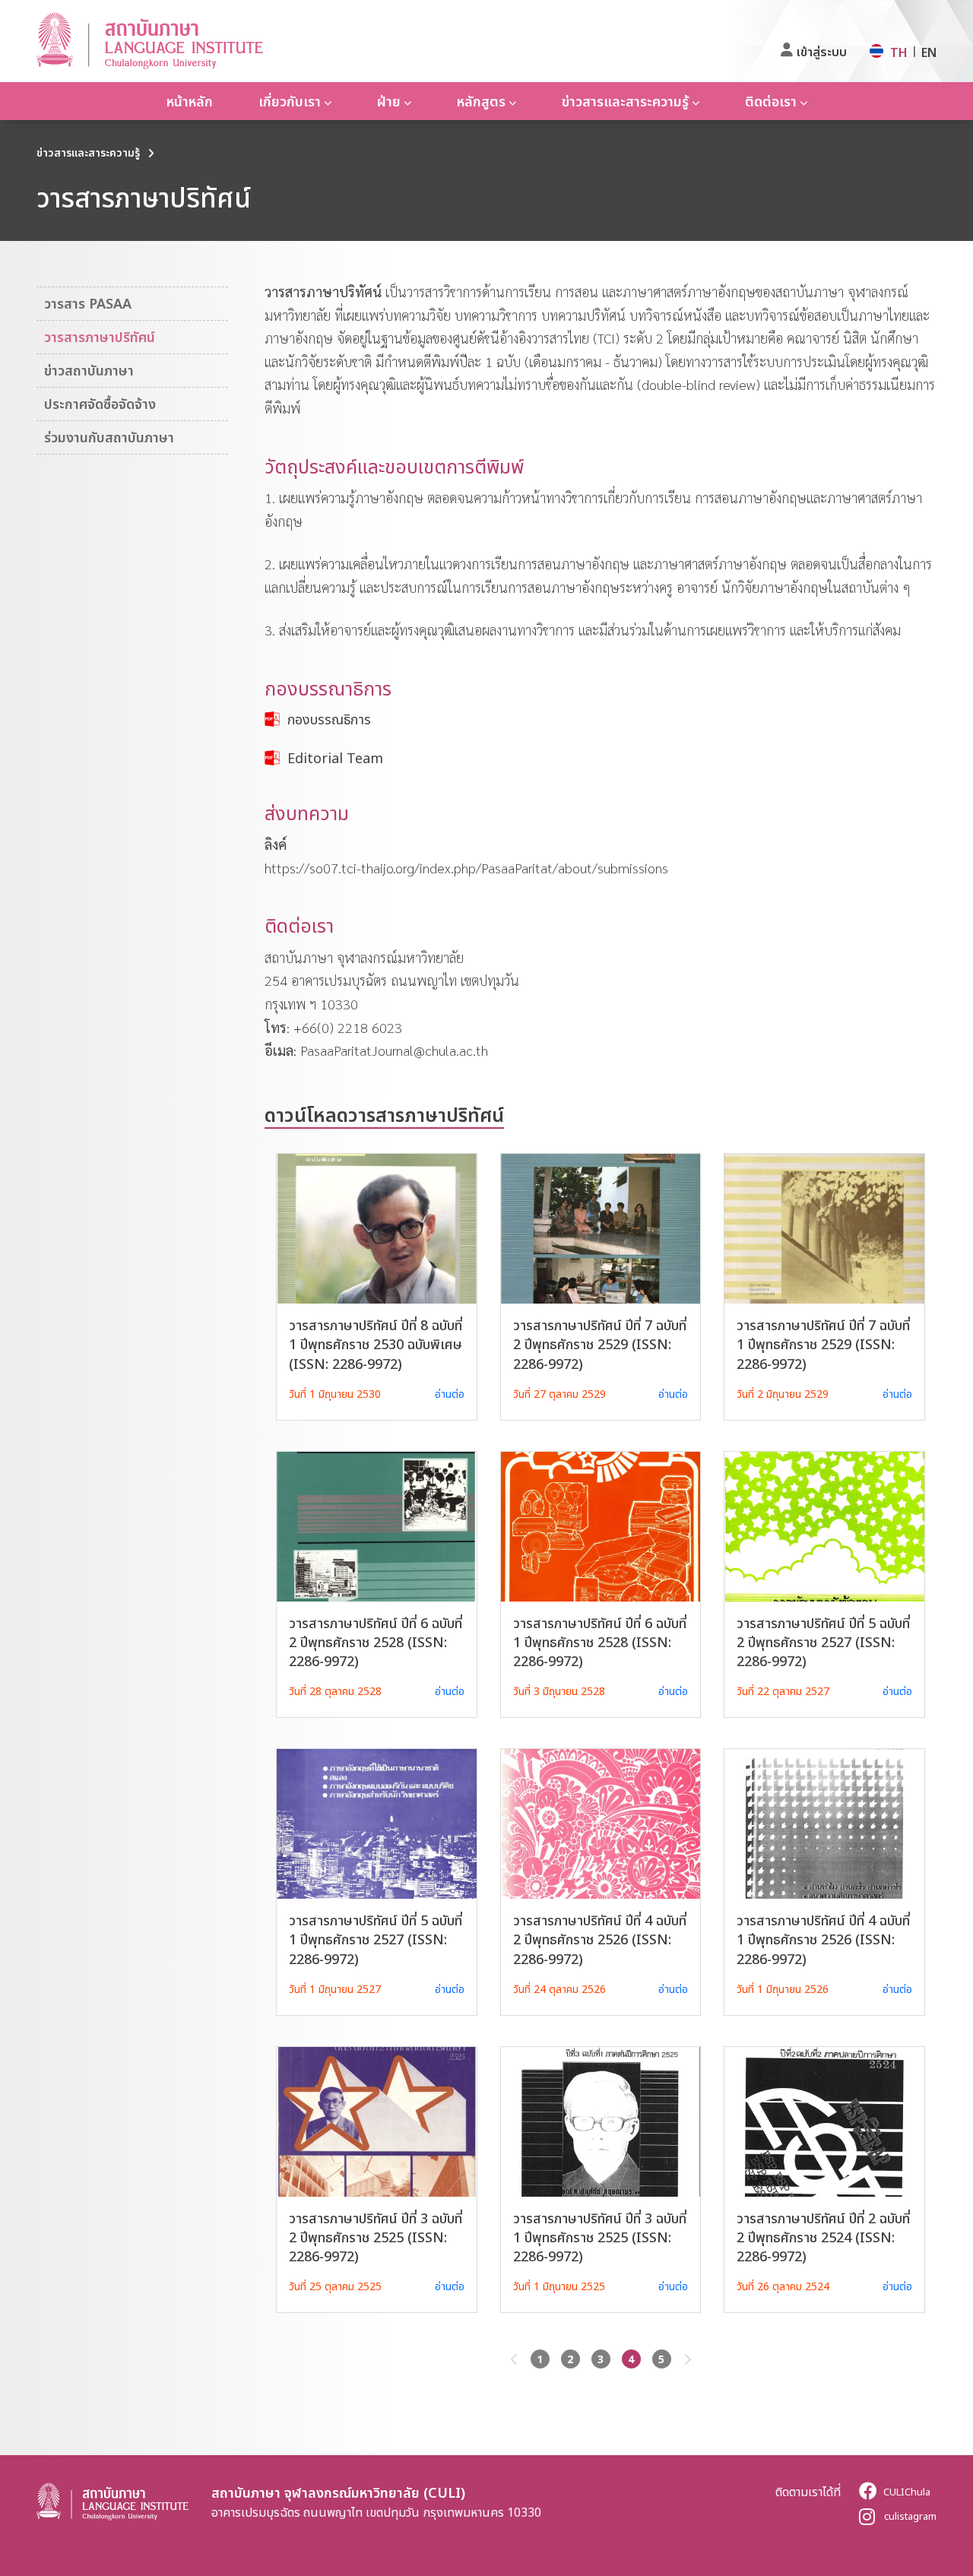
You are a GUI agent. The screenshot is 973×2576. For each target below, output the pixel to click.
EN (929, 52)
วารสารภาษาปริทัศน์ (100, 337)
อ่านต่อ (450, 1394)
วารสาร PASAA (88, 303)
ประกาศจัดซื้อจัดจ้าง (100, 404)
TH (899, 52)
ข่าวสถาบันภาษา (89, 370)
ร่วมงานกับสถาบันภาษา (109, 437)
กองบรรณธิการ (329, 719)
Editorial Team (335, 758)
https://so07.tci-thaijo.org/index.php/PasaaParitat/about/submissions (466, 868)
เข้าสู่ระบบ (822, 52)
